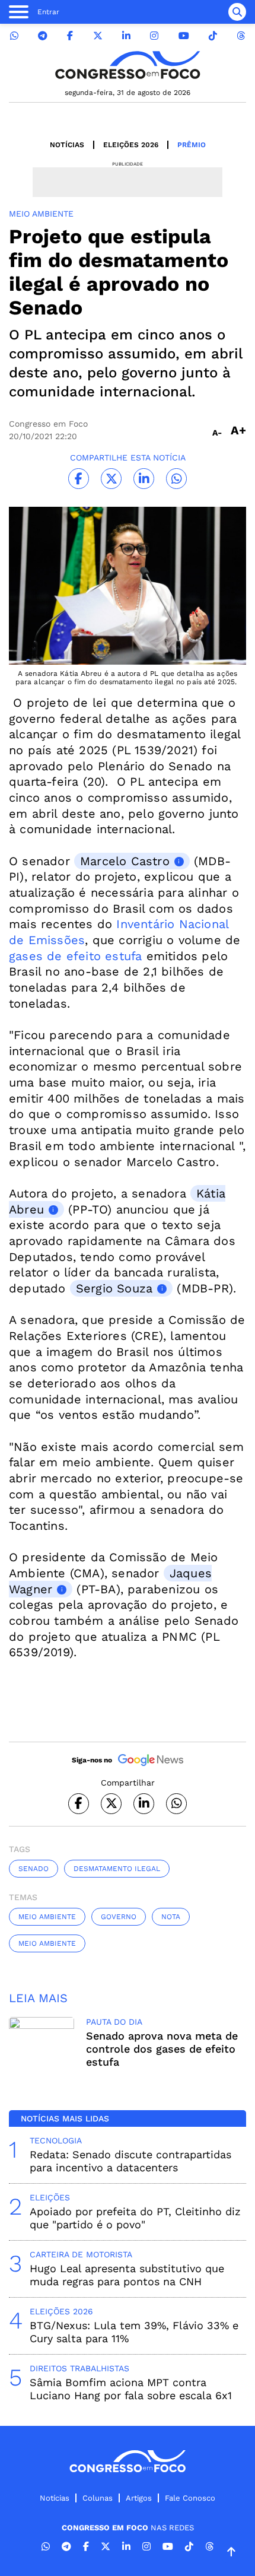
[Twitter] (98, 36)
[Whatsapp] (14, 36)
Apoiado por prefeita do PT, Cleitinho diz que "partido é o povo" (135, 2218)
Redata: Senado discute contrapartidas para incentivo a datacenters (130, 2161)
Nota (171, 1917)
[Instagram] (154, 36)
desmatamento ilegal (117, 1869)
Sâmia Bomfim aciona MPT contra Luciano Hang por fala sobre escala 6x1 (131, 2389)
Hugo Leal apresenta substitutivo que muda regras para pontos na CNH (127, 2275)
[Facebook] (70, 36)
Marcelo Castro (125, 861)
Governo (119, 1917)
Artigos (139, 2498)
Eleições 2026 (131, 145)
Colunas (98, 2498)
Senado (34, 1869)
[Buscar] (237, 12)
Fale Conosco (190, 2498)
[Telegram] (43, 36)
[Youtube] (184, 36)
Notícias (67, 145)
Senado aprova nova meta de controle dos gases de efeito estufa (162, 2049)
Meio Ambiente (47, 1917)
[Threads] (241, 36)
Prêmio (192, 145)
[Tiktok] (213, 36)
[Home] (128, 65)
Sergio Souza (114, 1288)
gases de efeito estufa (75, 956)
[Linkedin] (126, 36)
